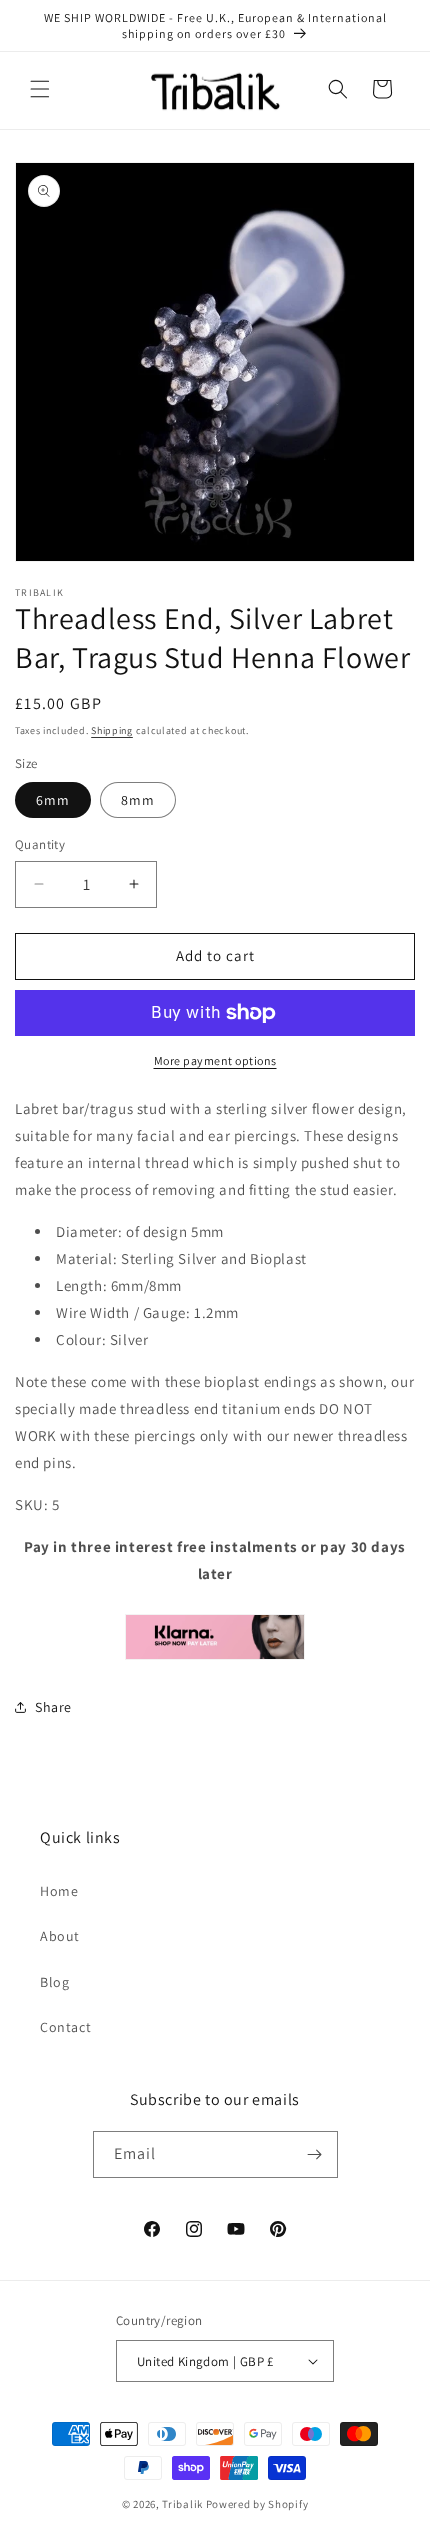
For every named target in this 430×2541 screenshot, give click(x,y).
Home (59, 1891)
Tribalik (182, 2504)
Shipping (112, 730)
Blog (54, 1982)
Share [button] (53, 1707)
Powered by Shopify (257, 2504)
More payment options (215, 1060)
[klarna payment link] (215, 1637)
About (60, 1936)
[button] (40, 89)
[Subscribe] (315, 2154)
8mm (138, 800)
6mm (53, 800)
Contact (65, 2027)
